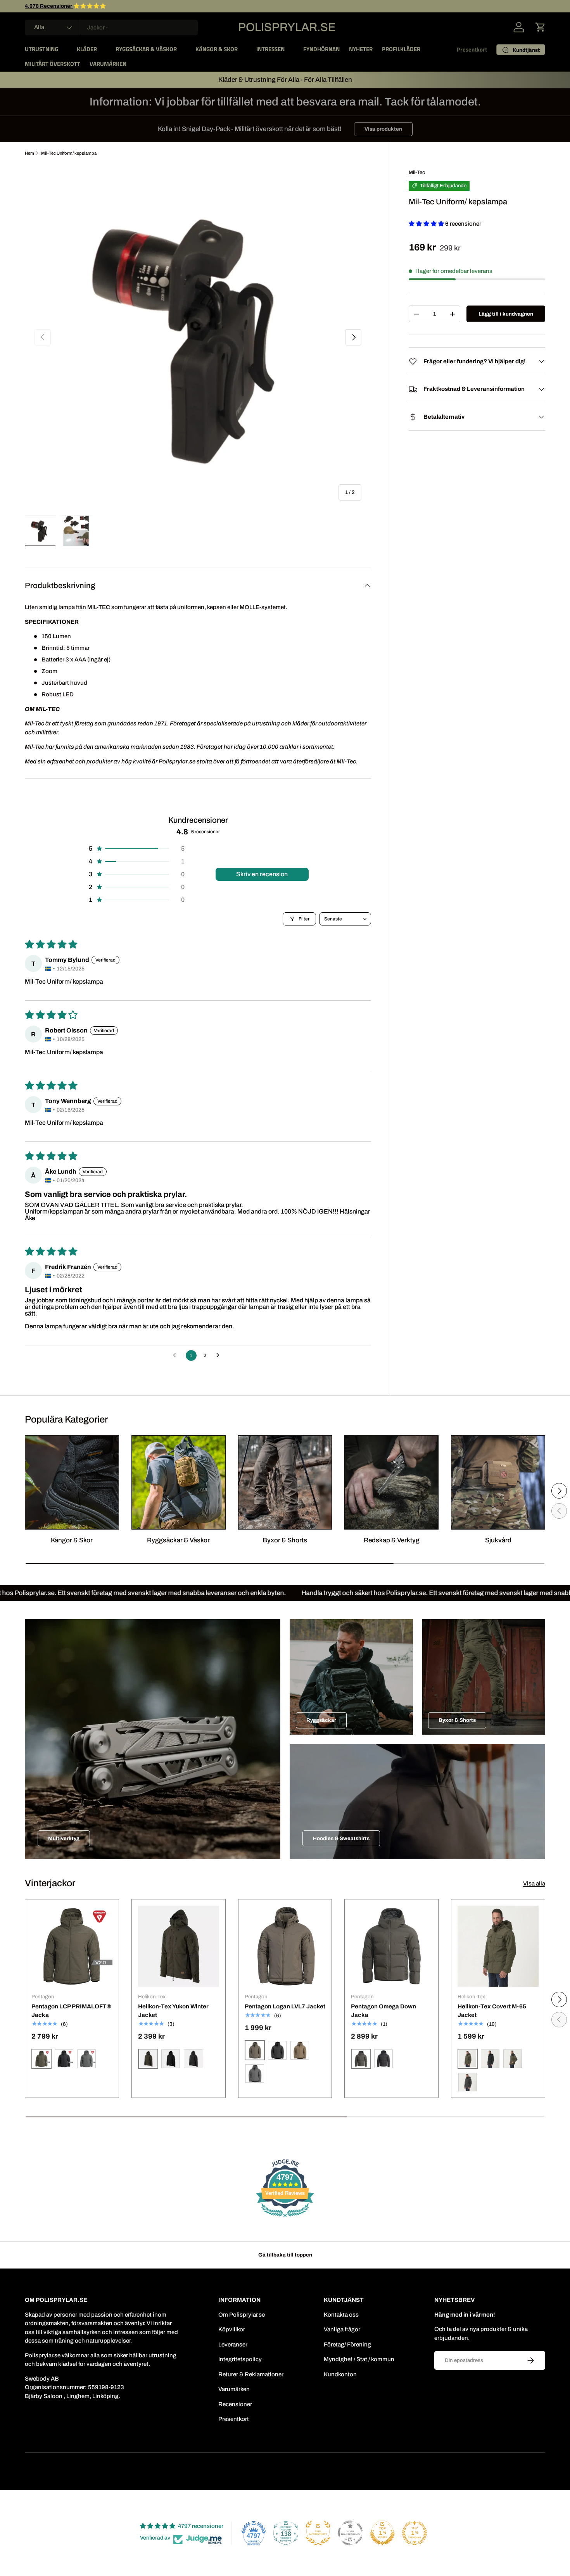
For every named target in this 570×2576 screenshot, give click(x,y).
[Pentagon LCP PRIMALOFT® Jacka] (72, 1946)
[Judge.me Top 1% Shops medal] (382, 2533)
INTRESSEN (270, 49)
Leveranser (233, 2345)
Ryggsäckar (321, 1720)
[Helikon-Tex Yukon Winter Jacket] (179, 1946)
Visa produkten (383, 129)
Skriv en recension (262, 874)
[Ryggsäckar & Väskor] (179, 1482)
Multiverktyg (64, 1838)
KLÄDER (87, 49)
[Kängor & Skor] (72, 1482)
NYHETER (361, 49)
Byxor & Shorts (285, 1540)
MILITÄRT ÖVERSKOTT (53, 64)
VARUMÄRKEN (108, 64)
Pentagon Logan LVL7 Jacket (285, 2006)
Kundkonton (340, 2374)
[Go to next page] (220, 1355)
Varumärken (234, 2389)
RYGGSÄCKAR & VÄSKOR (146, 49)
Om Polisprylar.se (242, 2315)
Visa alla (534, 1884)
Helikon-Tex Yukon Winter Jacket (173, 2011)
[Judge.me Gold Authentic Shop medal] (318, 2533)
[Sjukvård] (498, 1482)
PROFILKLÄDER (401, 49)
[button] (541, 27)
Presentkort (472, 49)
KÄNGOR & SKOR (217, 49)
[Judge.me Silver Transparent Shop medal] (350, 2533)
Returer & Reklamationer (251, 2374)
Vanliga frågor (342, 2329)
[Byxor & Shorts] (285, 1482)
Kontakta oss (341, 2315)
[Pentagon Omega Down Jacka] (391, 1946)
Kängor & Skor (72, 1540)
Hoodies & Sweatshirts (341, 1838)
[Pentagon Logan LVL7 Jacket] (285, 1946)
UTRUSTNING (41, 49)
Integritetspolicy (240, 2359)
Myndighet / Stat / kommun (359, 2359)
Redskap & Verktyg (392, 1540)
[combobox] (111, 28)
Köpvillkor (232, 2329)
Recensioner (235, 2404)
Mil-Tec (417, 172)
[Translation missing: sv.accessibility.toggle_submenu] (64, 49)
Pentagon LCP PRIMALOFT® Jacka (71, 2011)
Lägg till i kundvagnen (506, 314)
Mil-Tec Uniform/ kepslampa (69, 153)
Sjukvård (498, 1540)
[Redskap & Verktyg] (391, 1482)
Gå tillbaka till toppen (285, 2255)
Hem (29, 153)
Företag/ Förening (347, 2345)
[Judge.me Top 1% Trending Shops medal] (415, 2533)
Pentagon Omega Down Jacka (383, 2011)
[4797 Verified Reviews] (285, 2219)
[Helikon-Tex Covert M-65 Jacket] (498, 1946)
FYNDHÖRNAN (321, 49)
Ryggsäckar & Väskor (178, 1540)
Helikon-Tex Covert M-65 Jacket (492, 2011)
